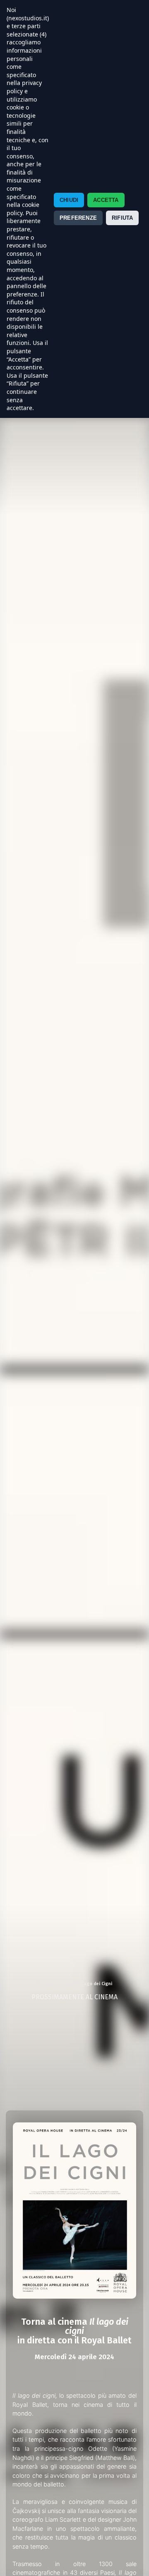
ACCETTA (106, 200)
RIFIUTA (122, 218)
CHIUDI (69, 200)
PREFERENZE (78, 218)
